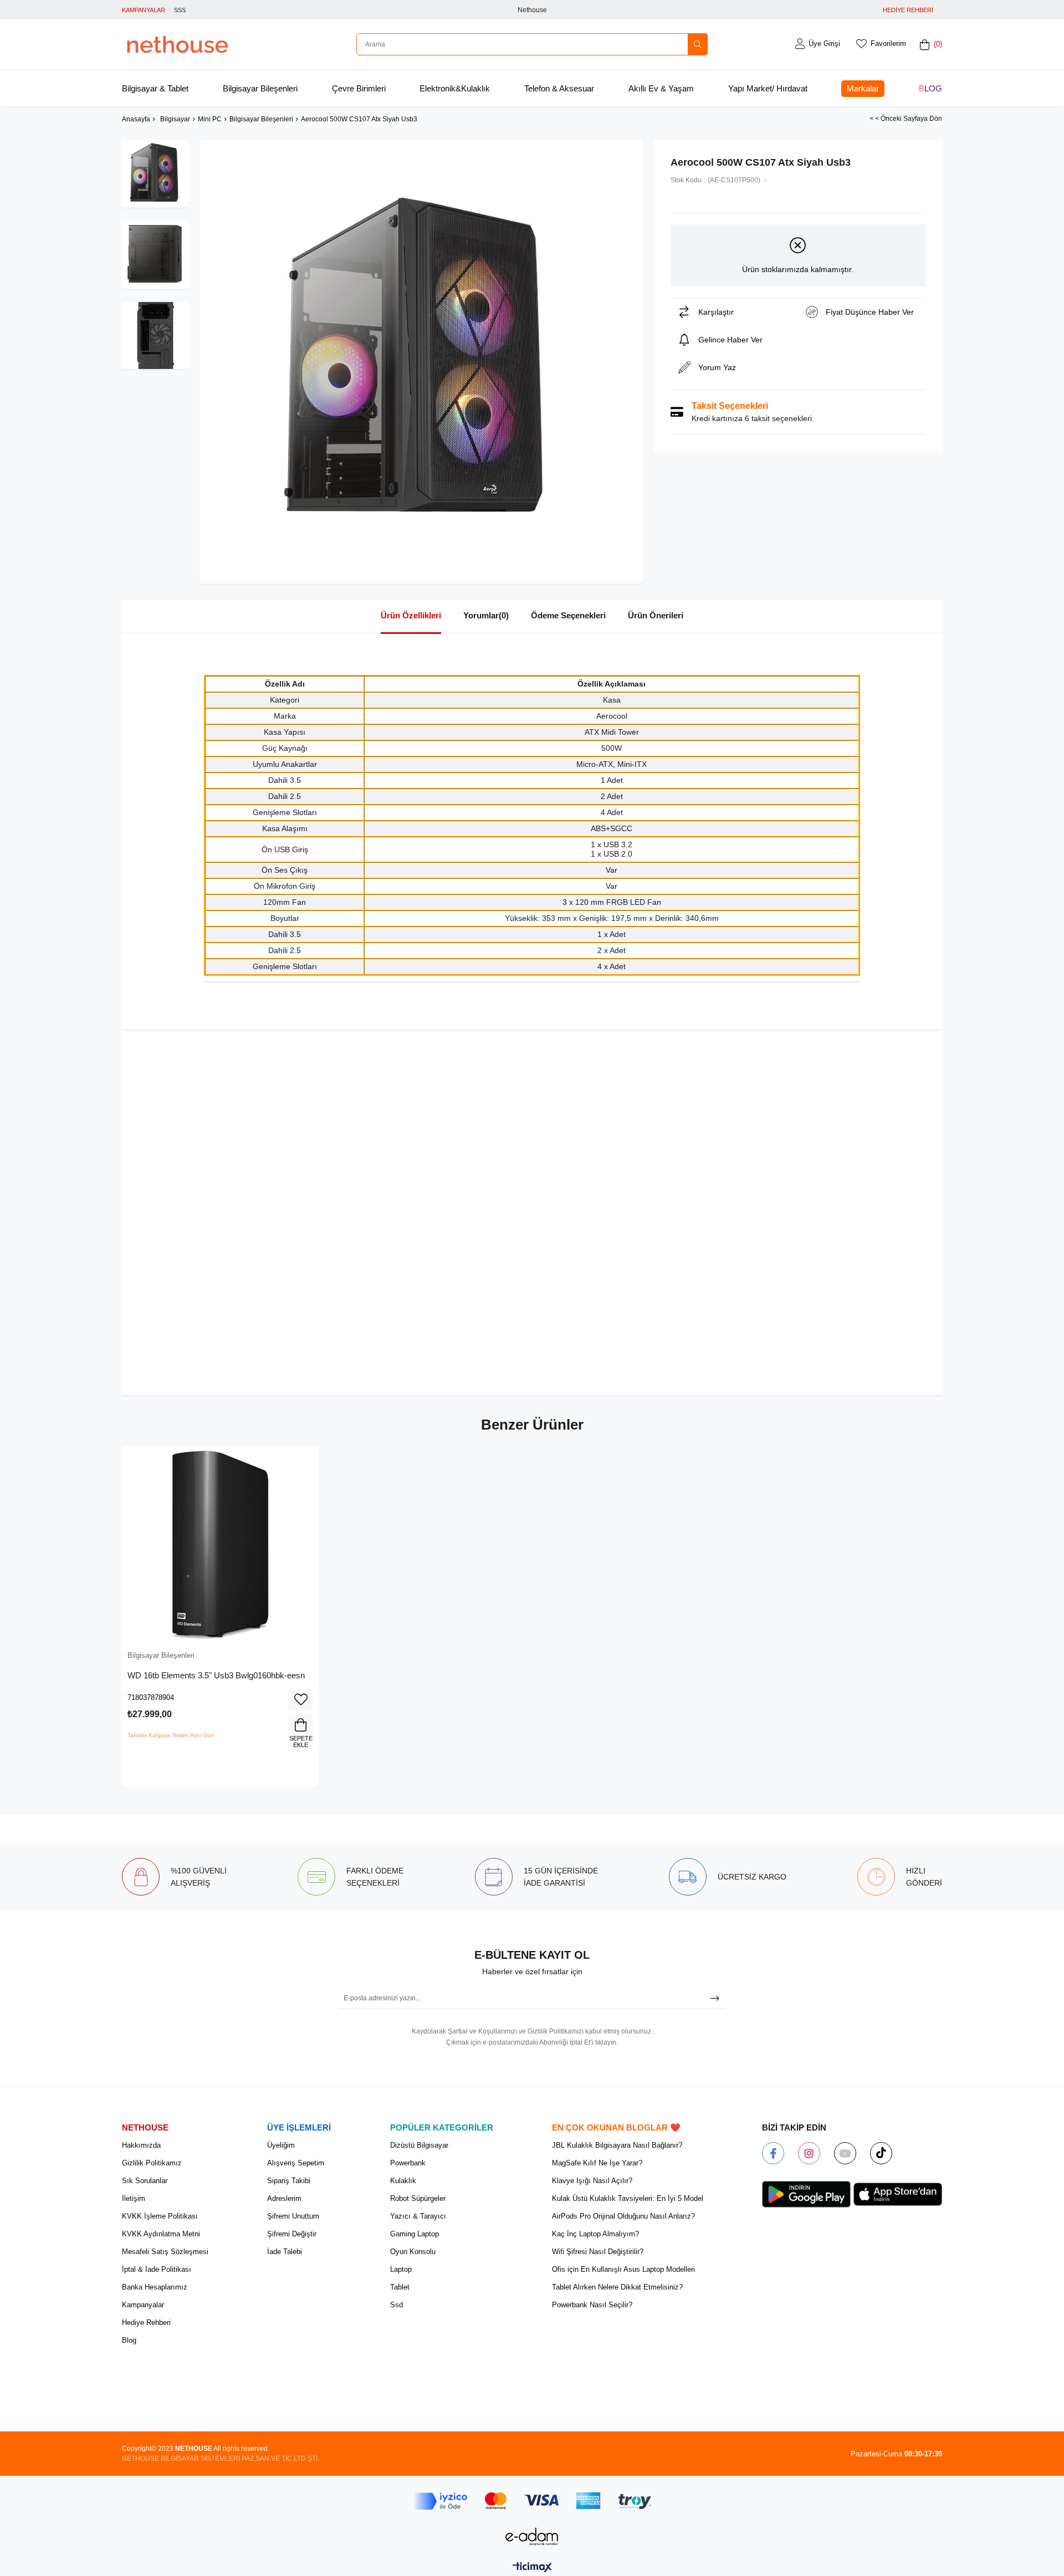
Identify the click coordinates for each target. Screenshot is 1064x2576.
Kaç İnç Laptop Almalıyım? (595, 2234)
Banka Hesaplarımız (155, 2287)
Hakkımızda (141, 2145)
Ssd (397, 2305)
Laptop (401, 2269)
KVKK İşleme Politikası (160, 2216)
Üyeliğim (281, 2145)
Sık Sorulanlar (145, 2181)
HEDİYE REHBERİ (908, 10)
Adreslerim (284, 2198)
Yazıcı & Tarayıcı (418, 2216)
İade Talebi (285, 2252)
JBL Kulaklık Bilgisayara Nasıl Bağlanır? (617, 2145)
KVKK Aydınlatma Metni (161, 2234)
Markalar (863, 88)
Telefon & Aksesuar (559, 88)
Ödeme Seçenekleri (568, 615)
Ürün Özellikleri (411, 615)
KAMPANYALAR (144, 10)
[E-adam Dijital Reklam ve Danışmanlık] (532, 2536)
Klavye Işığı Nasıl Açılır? (592, 2181)
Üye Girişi (824, 43)
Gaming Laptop (415, 2234)
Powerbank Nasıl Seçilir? (592, 2305)
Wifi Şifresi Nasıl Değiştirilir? (598, 2252)
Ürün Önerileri (656, 615)
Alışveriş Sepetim (296, 2163)
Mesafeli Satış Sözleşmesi (165, 2252)
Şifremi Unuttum (293, 2216)
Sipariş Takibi (289, 2181)
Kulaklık (403, 2181)
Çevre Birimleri (359, 88)
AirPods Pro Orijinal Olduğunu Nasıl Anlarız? (623, 2216)
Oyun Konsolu (413, 2252)
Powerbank (408, 2163)
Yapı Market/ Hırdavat (768, 88)
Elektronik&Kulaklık (455, 88)
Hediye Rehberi (146, 2323)
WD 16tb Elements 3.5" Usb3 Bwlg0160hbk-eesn (216, 1675)
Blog (930, 88)
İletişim (134, 2198)
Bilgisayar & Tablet (155, 88)
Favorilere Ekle (301, 1699)
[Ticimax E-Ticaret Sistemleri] (532, 2568)
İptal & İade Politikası (157, 2269)
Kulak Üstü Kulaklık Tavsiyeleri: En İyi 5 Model (628, 2198)
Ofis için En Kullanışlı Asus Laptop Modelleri (623, 2269)
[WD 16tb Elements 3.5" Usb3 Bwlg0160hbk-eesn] (220, 1545)
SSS (180, 10)
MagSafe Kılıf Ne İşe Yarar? (597, 2163)
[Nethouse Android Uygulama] (806, 2194)
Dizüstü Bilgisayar (419, 2145)
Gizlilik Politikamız (152, 2163)
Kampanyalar (143, 2305)
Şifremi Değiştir (292, 2234)
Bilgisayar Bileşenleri (260, 88)
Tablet (400, 2287)
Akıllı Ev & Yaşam (661, 88)
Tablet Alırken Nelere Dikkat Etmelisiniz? (617, 2287)
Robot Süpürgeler (418, 2198)
